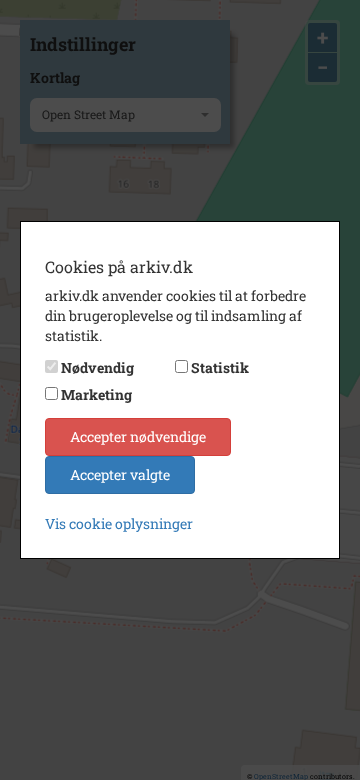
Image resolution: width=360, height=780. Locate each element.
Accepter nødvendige (138, 436)
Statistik (220, 367)
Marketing (96, 394)
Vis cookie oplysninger (119, 523)
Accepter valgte (120, 474)
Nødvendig (97, 367)
